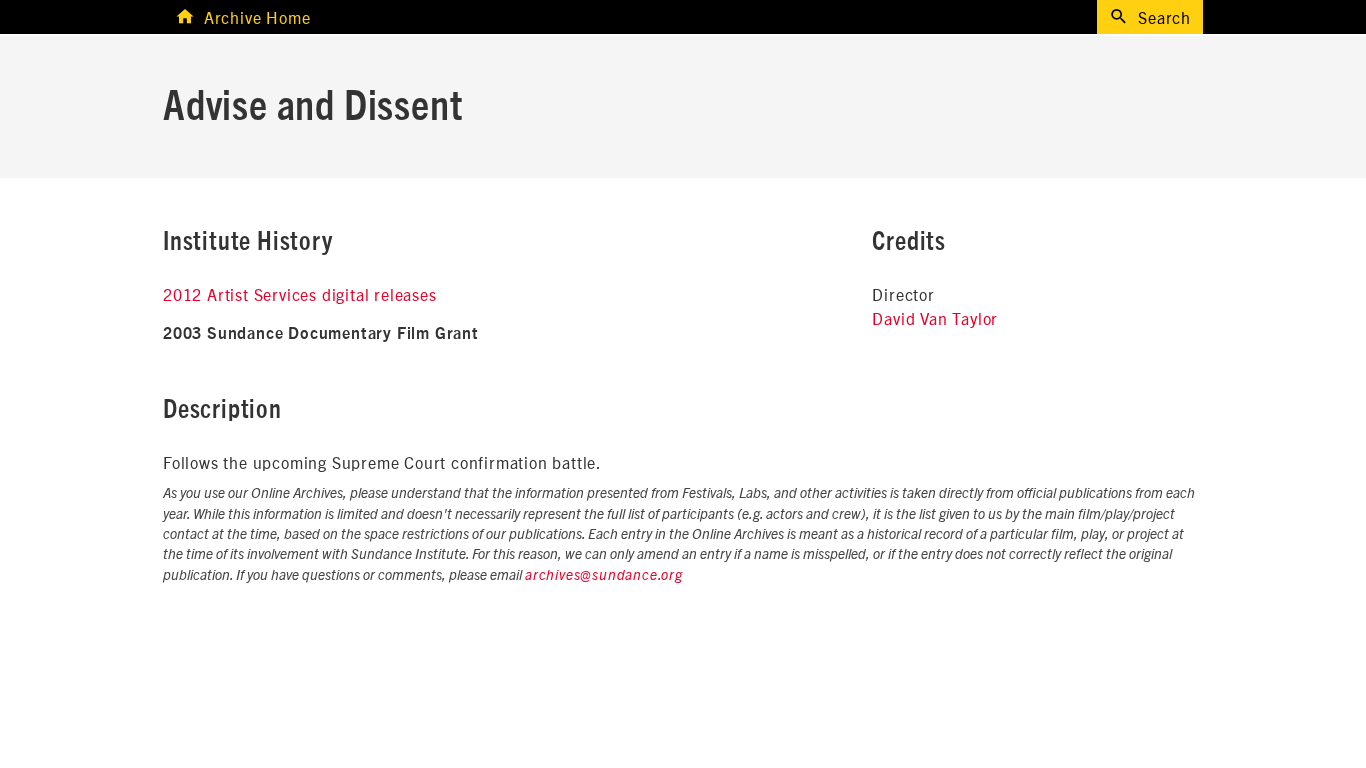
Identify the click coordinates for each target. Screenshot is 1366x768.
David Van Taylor (935, 318)
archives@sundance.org (604, 576)
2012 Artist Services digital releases (300, 294)
